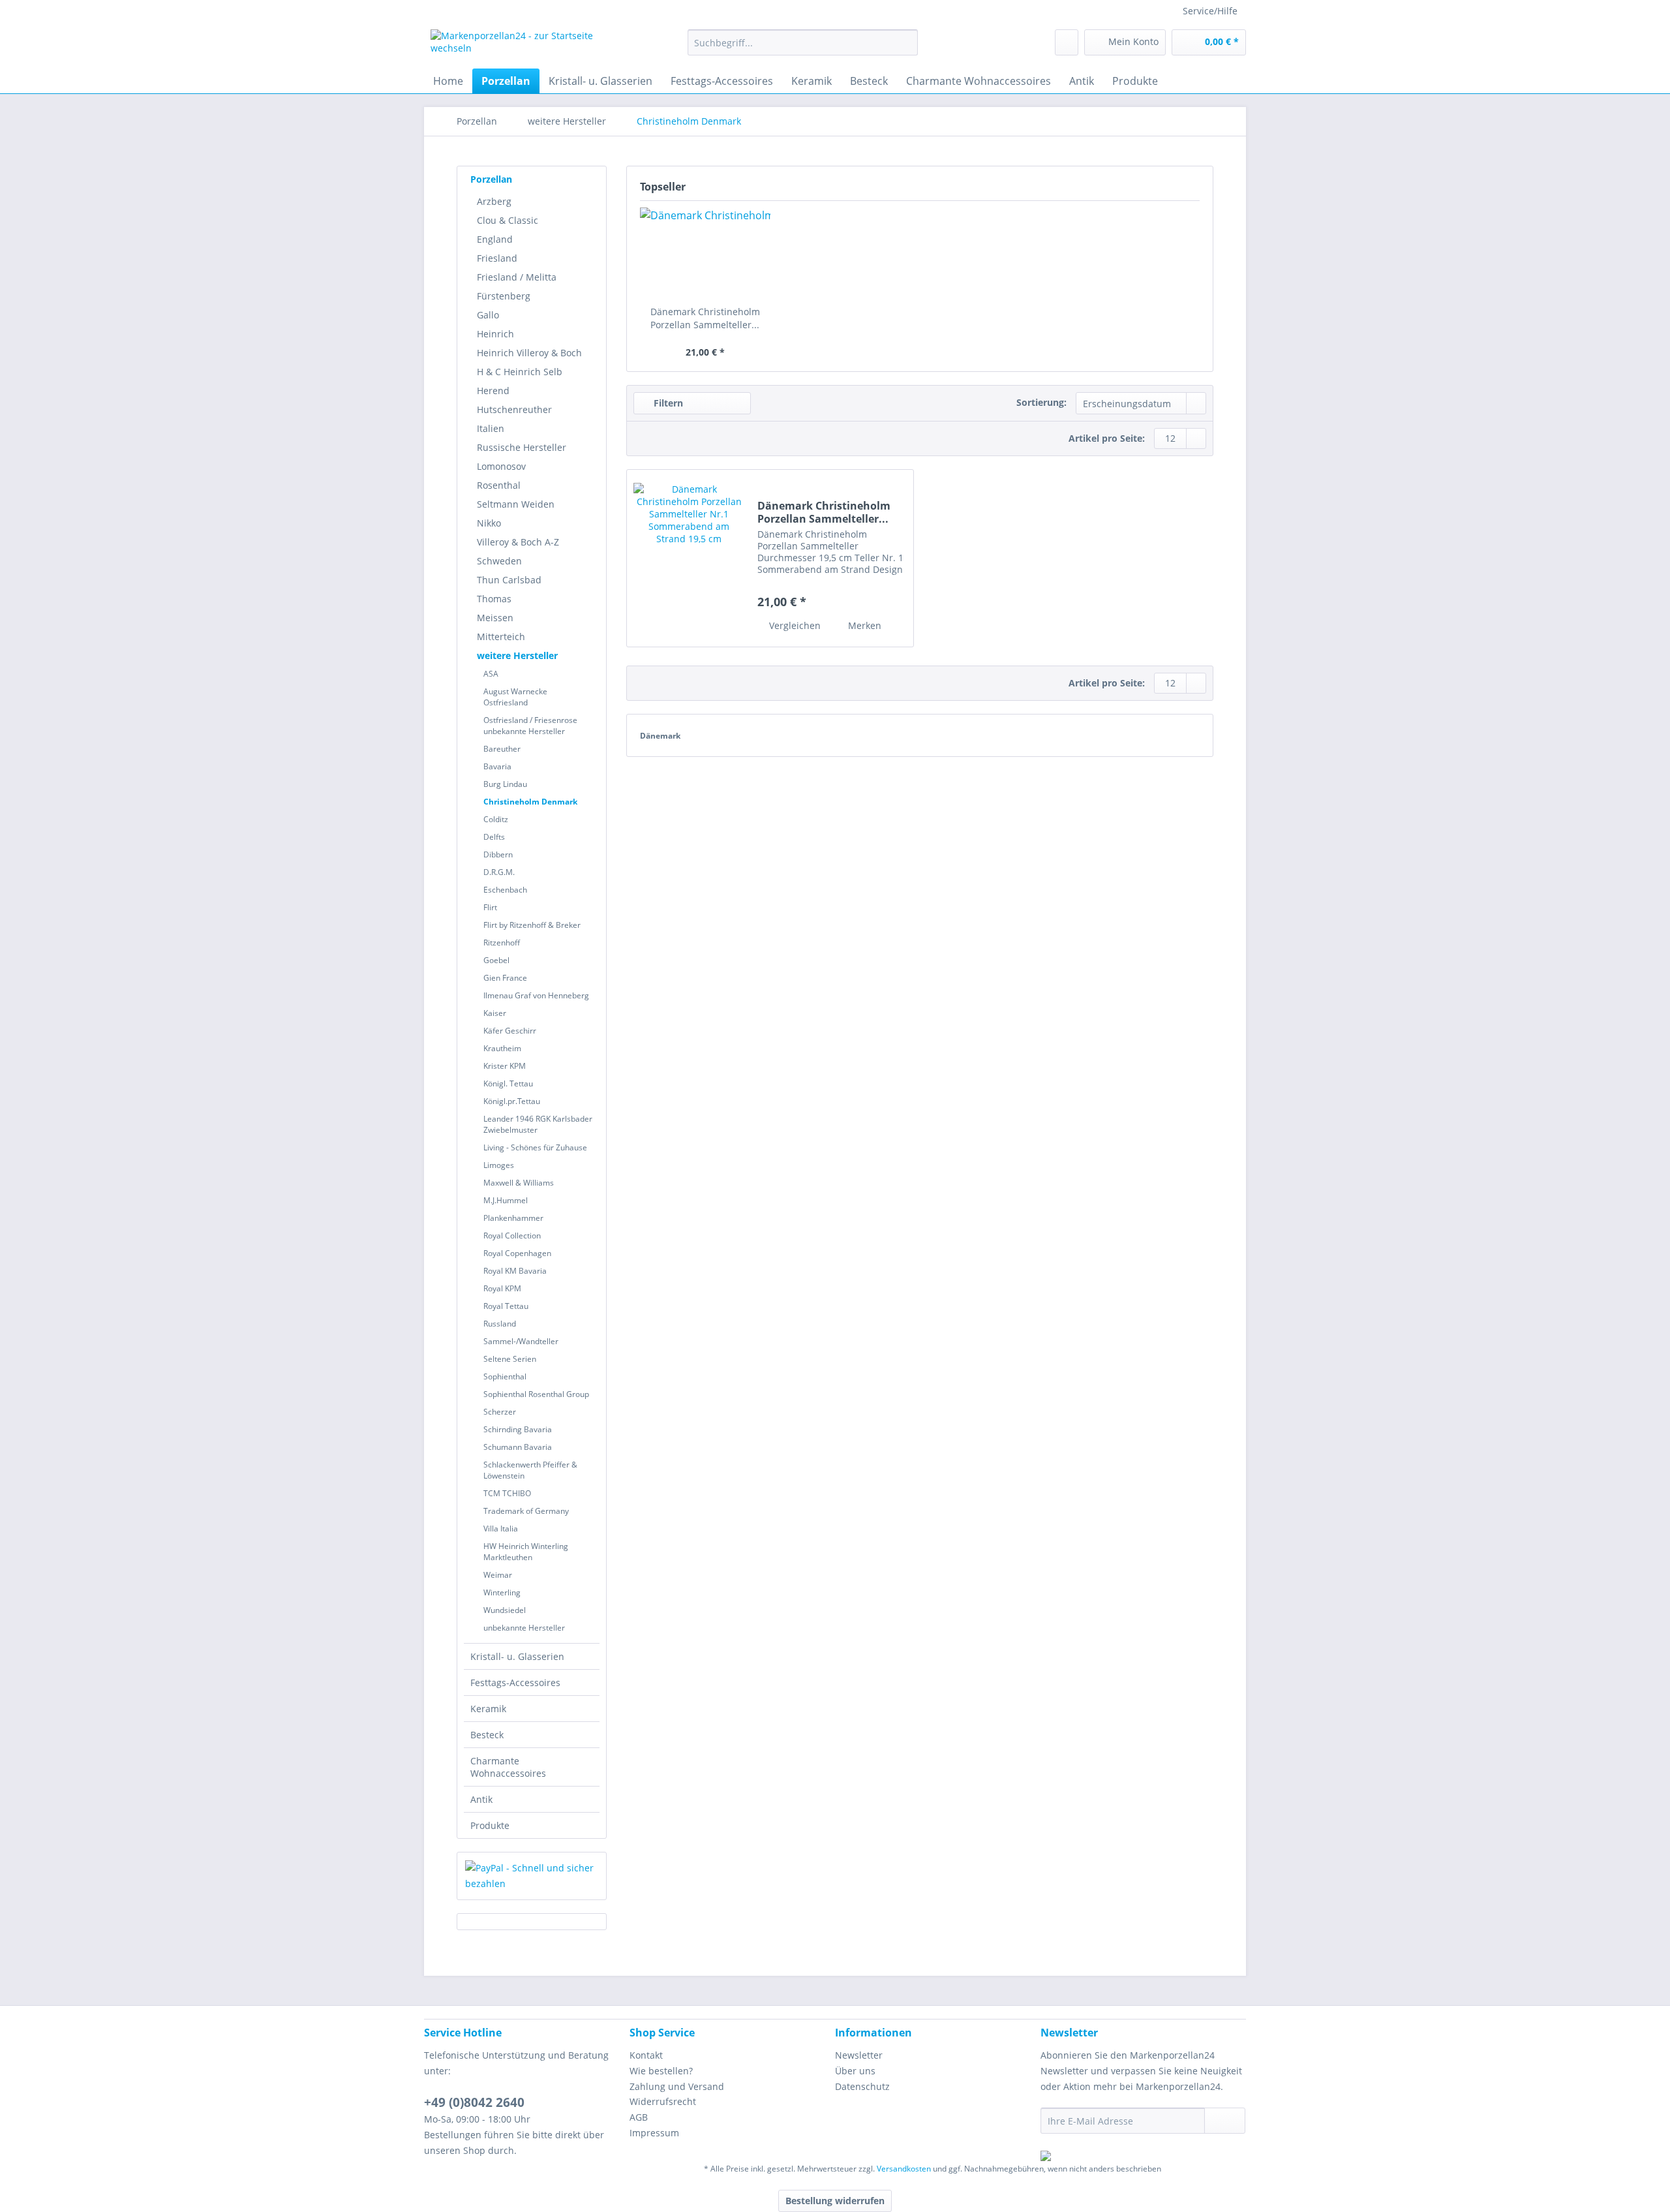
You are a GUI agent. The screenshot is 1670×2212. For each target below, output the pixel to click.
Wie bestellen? (661, 2071)
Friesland (497, 258)
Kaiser (495, 1013)
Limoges (499, 1165)
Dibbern (498, 854)
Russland (500, 1324)
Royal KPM (502, 1288)
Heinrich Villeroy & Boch (529, 353)
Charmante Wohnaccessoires (508, 1767)
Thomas (494, 599)
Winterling (502, 1592)
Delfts (494, 837)
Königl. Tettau (508, 1083)
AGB (639, 2117)
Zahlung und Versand (677, 2086)
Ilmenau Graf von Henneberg (536, 995)
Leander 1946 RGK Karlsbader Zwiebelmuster (538, 1124)
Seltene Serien (510, 1359)
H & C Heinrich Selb (520, 372)
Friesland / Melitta (517, 277)
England (495, 239)
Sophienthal (505, 1376)
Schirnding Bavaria (518, 1429)
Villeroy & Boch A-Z (518, 542)
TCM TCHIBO (507, 1493)
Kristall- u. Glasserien (517, 1656)
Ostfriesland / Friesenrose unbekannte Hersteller (530, 726)
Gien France (505, 978)
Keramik (488, 1709)
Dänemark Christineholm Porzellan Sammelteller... (705, 318)
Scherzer (500, 1412)
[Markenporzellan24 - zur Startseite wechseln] (529, 46)
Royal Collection (512, 1236)
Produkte (490, 1825)
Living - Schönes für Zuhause (535, 1147)
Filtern (667, 403)
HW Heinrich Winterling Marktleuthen (526, 1552)
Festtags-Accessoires (515, 1682)
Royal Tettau (506, 1306)
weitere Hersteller (517, 655)
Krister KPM (505, 1066)
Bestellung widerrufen (835, 2201)
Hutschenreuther (514, 409)
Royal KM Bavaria (515, 1271)
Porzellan (491, 179)
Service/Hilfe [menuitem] (1210, 11)
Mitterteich (501, 637)
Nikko (489, 523)
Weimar (498, 1575)
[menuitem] (803, 49)
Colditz (496, 819)
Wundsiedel (505, 1610)
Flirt (490, 907)
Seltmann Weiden (516, 504)
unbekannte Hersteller (524, 1628)
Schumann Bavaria (518, 1447)
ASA (491, 674)
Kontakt (646, 2055)
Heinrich (495, 334)
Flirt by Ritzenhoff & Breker (532, 925)
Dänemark (660, 736)
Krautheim (502, 1048)
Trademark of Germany (526, 1511)
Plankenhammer (513, 1218)
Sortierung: (1041, 402)
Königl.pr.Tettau (512, 1101)
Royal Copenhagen (517, 1253)
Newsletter (859, 2055)
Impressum (654, 2133)
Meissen (495, 618)
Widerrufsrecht (663, 2101)
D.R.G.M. (499, 872)
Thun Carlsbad (509, 580)
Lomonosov (501, 466)
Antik (481, 1799)
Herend (493, 391)
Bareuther (502, 749)
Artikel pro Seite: (1107, 438)
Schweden (499, 561)
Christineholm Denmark (530, 802)
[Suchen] (906, 42)
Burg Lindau (505, 784)
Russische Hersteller (522, 447)
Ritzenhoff (502, 943)
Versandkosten (904, 2169)
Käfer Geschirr (510, 1031)
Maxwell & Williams (519, 1183)
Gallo (488, 315)
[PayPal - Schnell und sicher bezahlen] (532, 1876)
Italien (491, 428)
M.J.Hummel (506, 1200)
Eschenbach (505, 890)
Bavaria (497, 766)
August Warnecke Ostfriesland (515, 697)
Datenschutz (862, 2086)
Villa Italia (501, 1528)
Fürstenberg (504, 296)
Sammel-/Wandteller (521, 1341)
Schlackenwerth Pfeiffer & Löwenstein (530, 1470)
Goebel (496, 960)
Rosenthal (499, 485)
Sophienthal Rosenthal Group (536, 1394)
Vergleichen (794, 625)
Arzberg (494, 201)
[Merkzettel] (1067, 42)
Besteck (487, 1735)
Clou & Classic (508, 220)
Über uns (855, 2071)
